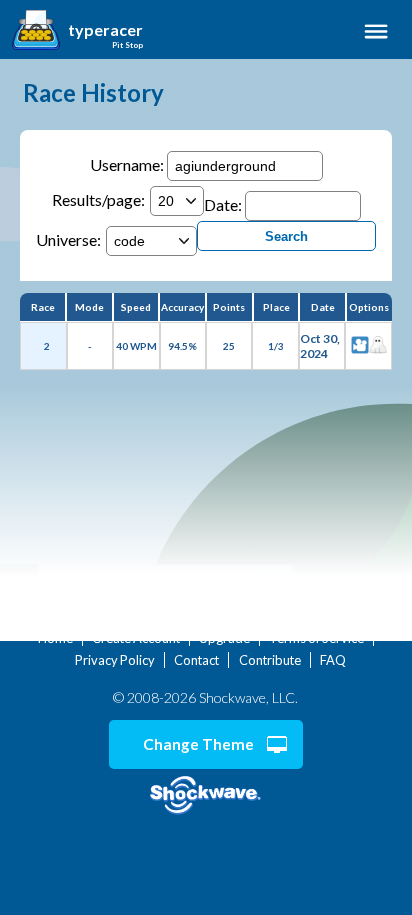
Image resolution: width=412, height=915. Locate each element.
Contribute (270, 660)
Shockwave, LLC (206, 795)
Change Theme (198, 744)
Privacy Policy (115, 660)
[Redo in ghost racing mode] (378, 346)
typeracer (105, 30)
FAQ (333, 660)
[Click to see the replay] (360, 346)
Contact (196, 660)
